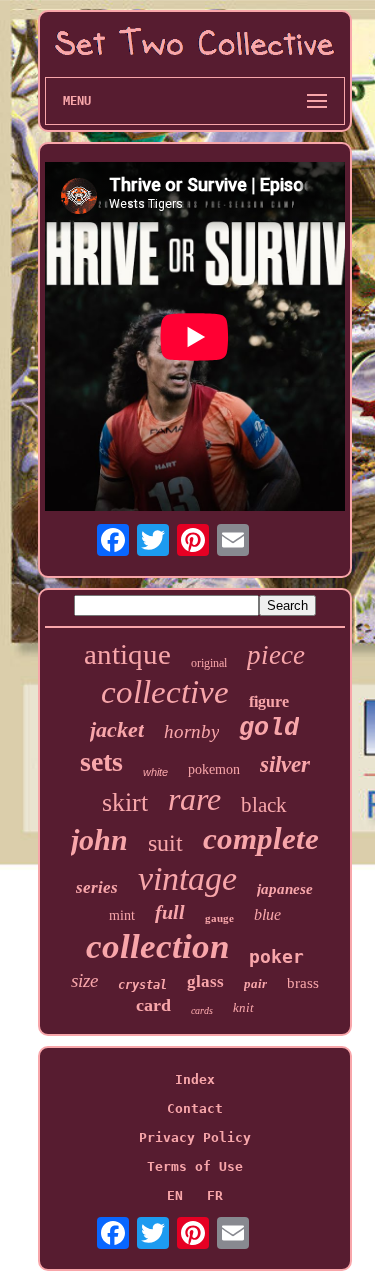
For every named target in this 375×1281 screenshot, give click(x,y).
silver (285, 764)
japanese (285, 889)
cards (202, 1010)
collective (165, 692)
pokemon (214, 769)
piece (276, 655)
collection (157, 946)
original (209, 663)
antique (127, 654)
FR (215, 1195)
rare (194, 799)
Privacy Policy (195, 1137)
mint (122, 915)
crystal (142, 985)
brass (303, 983)
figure (269, 701)
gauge (219, 918)
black (264, 805)
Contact (195, 1108)
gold (269, 728)
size (84, 980)
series (97, 887)
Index (195, 1079)
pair (255, 983)
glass (205, 981)
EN (175, 1195)
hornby (191, 731)
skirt (125, 802)
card (153, 1005)
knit (243, 1007)
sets (101, 761)
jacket (117, 729)
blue (267, 914)
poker (276, 956)
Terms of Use (195, 1166)
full (170, 912)
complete (261, 838)
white (155, 772)
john (99, 839)
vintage (187, 878)
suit (165, 843)
